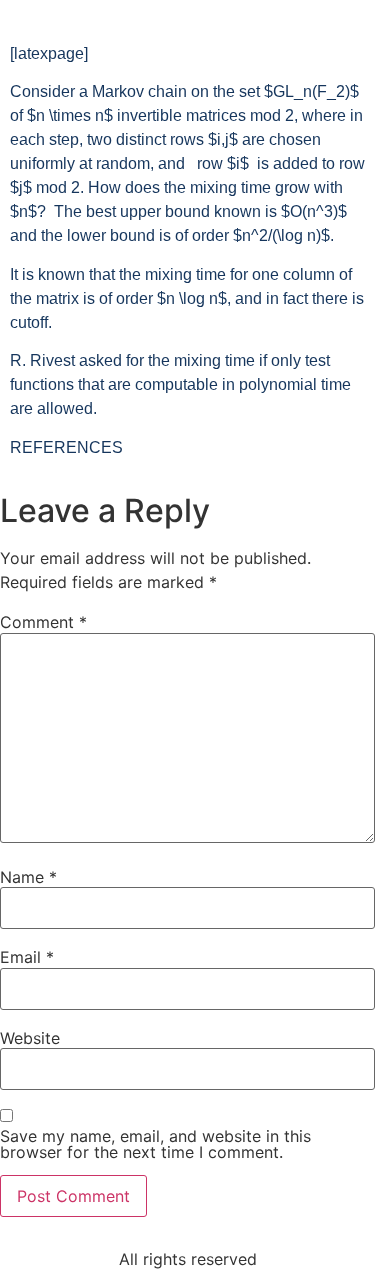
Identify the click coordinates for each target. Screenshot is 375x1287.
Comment (43, 622)
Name (28, 877)
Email (27, 957)
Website (30, 1038)
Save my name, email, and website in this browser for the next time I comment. (155, 1144)
